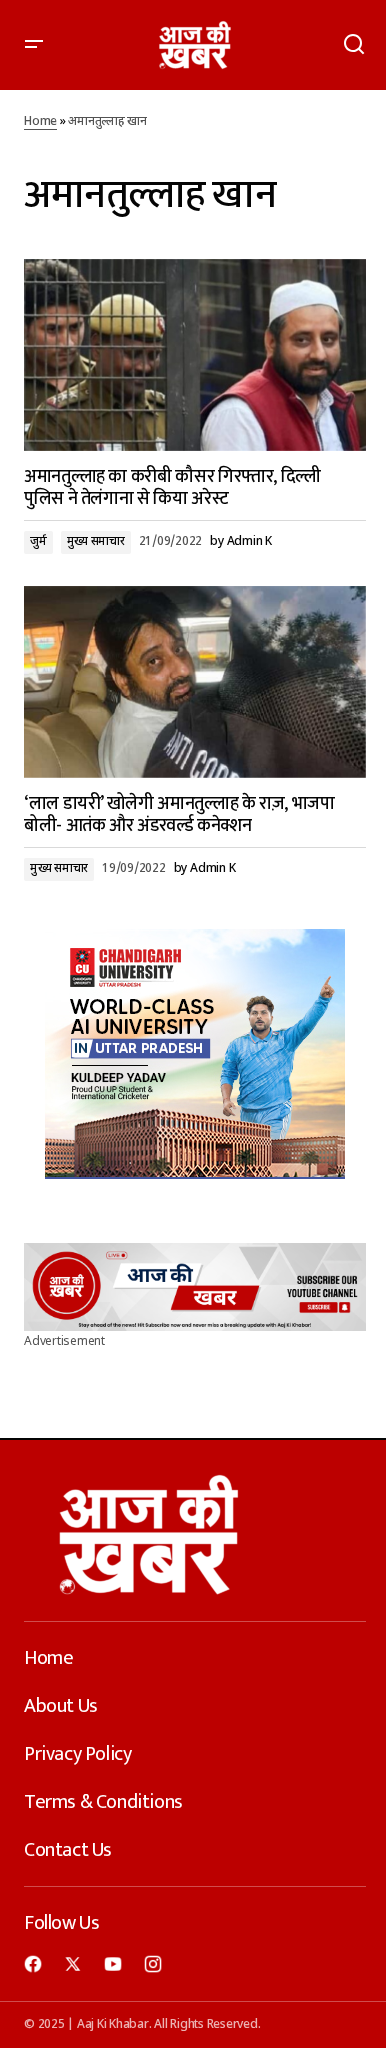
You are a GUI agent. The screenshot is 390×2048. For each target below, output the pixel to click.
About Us (61, 1706)
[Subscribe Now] (195, 1287)
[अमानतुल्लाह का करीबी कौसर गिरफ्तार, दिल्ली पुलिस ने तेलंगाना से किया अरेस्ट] (195, 355)
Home (40, 122)
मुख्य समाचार (96, 542)
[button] (34, 45)
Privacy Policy (77, 1754)
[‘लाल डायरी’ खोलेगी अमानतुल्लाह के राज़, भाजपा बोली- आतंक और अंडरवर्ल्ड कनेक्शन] (195, 682)
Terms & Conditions (103, 1802)
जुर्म (38, 542)
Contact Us (68, 1850)
